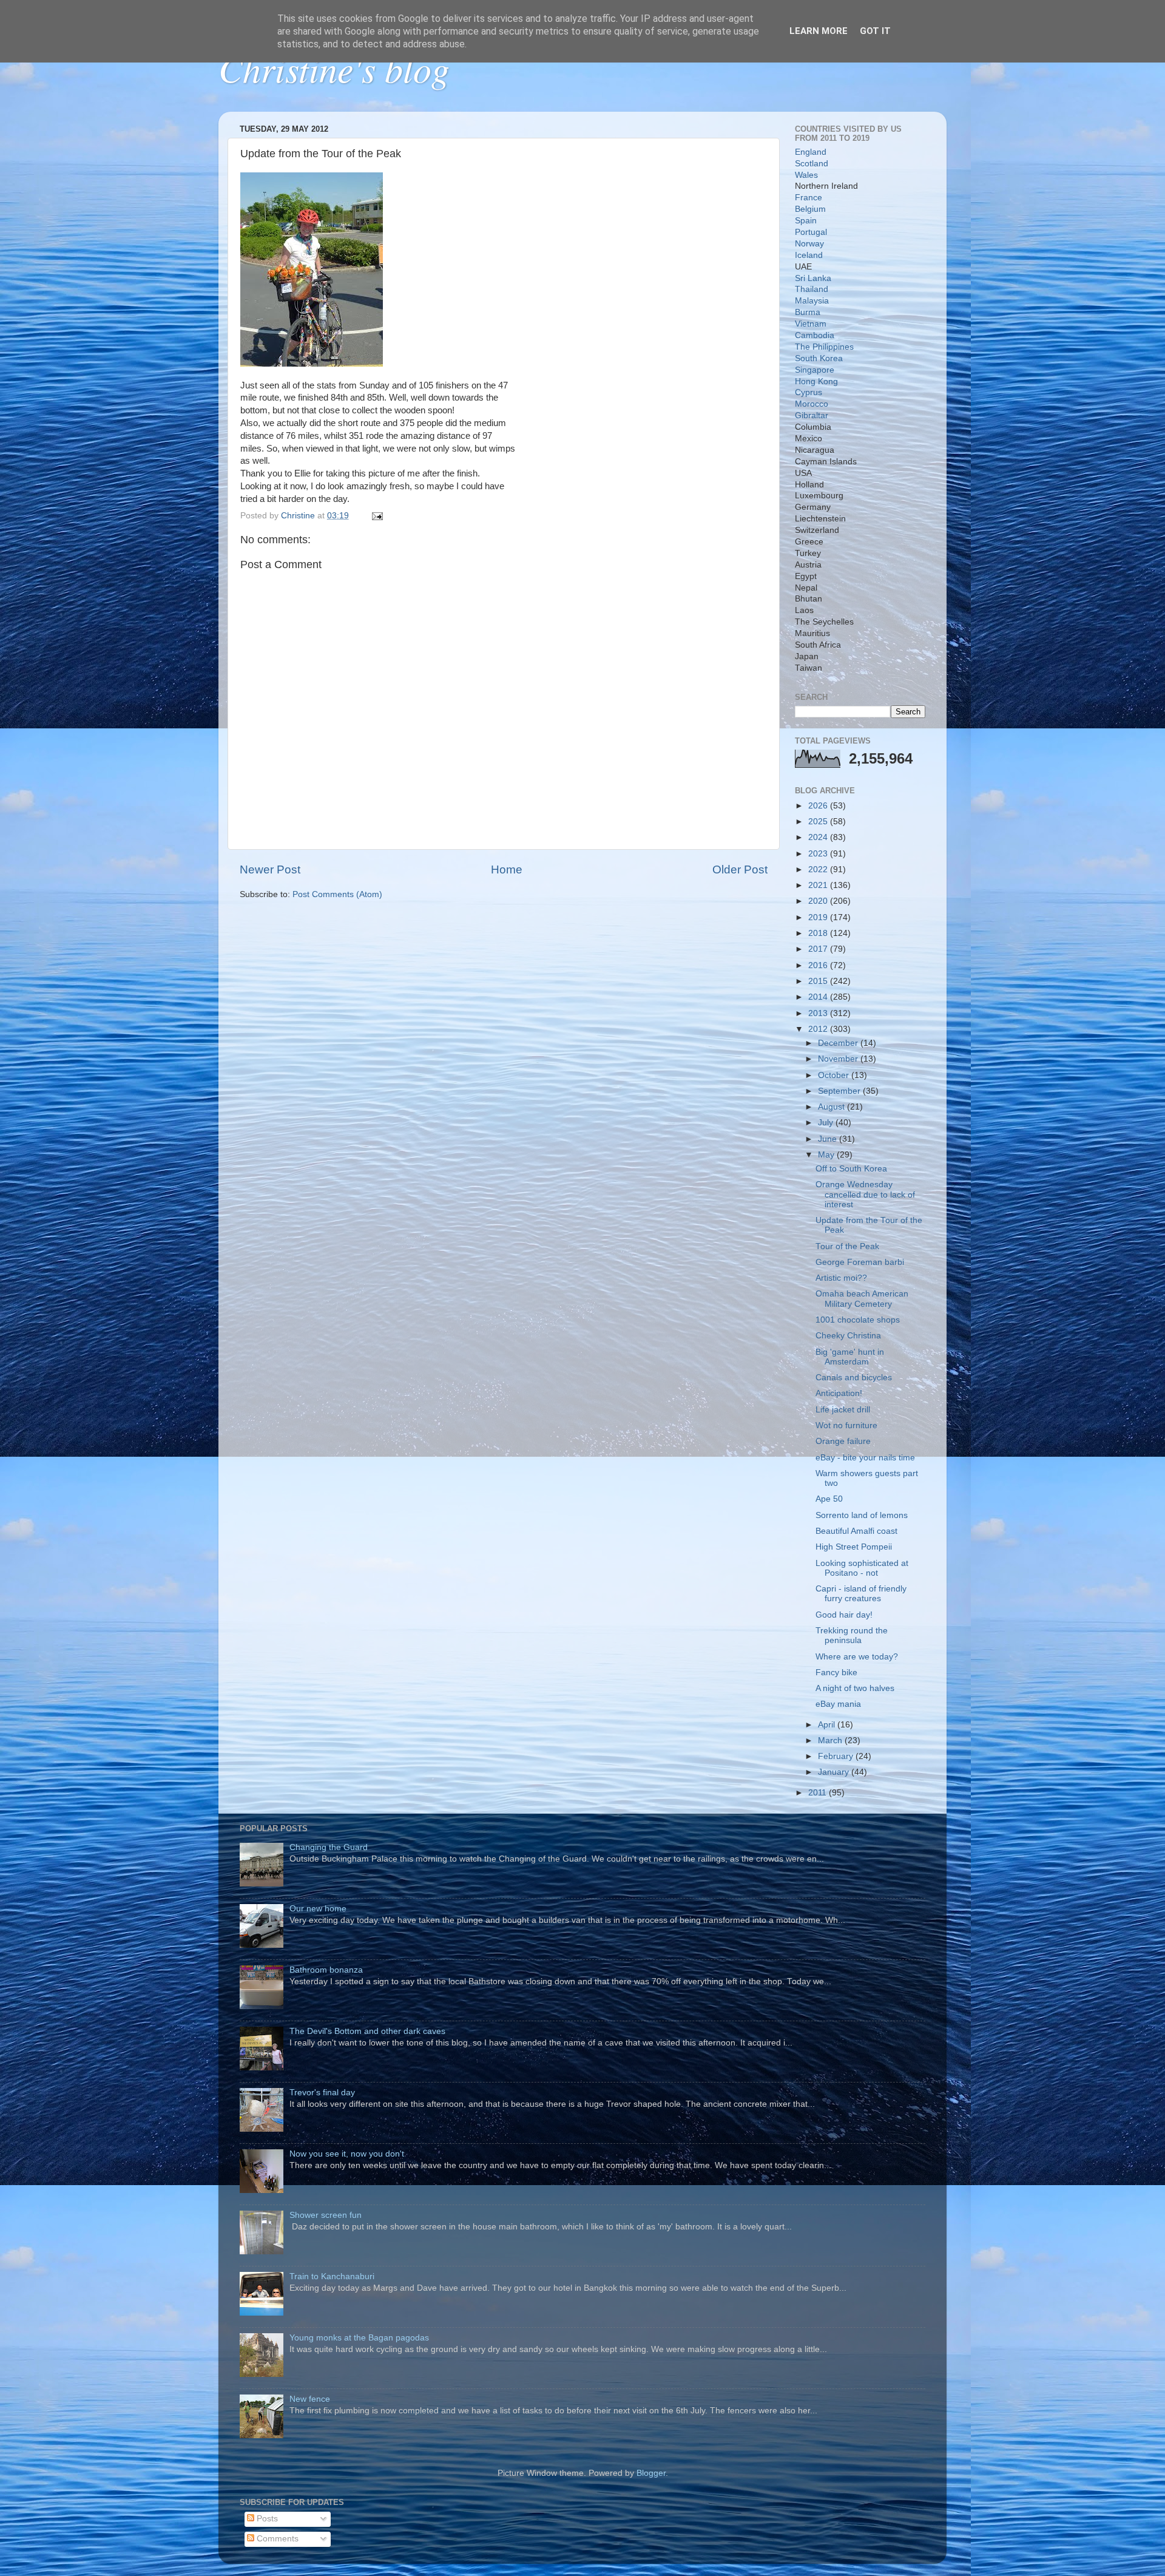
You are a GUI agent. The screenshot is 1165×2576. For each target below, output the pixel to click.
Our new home (318, 1909)
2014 (819, 997)
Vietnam (811, 324)
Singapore (815, 370)
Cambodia (815, 335)
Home (507, 869)
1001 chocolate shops (858, 1320)
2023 (819, 854)
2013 (819, 1013)
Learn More (819, 31)
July (827, 1123)
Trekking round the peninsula (852, 1635)
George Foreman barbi (860, 1262)
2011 (819, 1793)
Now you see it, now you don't (347, 2154)
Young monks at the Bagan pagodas (359, 2338)
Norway (809, 244)
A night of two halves (855, 1688)
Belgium (810, 209)
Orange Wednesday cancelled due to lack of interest (865, 1194)
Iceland (809, 255)
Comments (276, 2539)
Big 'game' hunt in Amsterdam (850, 1357)
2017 (819, 949)
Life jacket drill (843, 1410)
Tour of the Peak (847, 1246)
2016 (819, 965)
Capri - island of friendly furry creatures (861, 1594)
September (840, 1091)
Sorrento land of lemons (862, 1515)
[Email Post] (377, 516)
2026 (819, 806)
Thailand (812, 289)
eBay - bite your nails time (865, 1458)
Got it (875, 31)
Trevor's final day (322, 2093)
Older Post (740, 869)
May (827, 1155)
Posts (266, 2519)
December (839, 1043)
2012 (819, 1029)
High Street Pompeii (854, 1547)
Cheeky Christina (848, 1336)
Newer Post (270, 869)
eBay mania (838, 1704)
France (809, 198)
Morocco (812, 404)
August (832, 1107)
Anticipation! (839, 1393)
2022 (819, 869)
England (811, 152)
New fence (310, 2399)
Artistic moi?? (841, 1278)
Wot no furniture (846, 1425)
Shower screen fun (326, 2215)
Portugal (811, 232)
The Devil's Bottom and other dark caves (367, 2031)
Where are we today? (857, 1657)
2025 (819, 822)
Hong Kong (816, 381)
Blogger (651, 2473)
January (835, 1772)
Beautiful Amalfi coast (856, 1531)
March (831, 1740)
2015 (819, 981)
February (837, 1756)
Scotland (812, 164)
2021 (819, 885)
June (829, 1139)
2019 (819, 917)
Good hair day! (844, 1615)
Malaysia (812, 301)
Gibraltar (812, 415)
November (839, 1059)
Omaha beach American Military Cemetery (862, 1299)
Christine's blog (334, 68)
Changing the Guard (329, 1847)
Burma (808, 312)
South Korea (819, 358)
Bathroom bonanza (326, 1970)
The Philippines (824, 347)
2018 (819, 933)
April (828, 1725)
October (835, 1075)
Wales (806, 175)
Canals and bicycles (854, 1378)
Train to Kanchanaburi (332, 2276)
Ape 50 (829, 1499)
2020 (819, 901)
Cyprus (809, 392)
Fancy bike (836, 1673)
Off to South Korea (851, 1169)
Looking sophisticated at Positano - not (862, 1568)
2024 (819, 837)
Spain (806, 221)
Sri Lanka (813, 278)
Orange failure (843, 1441)
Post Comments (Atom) (337, 894)
